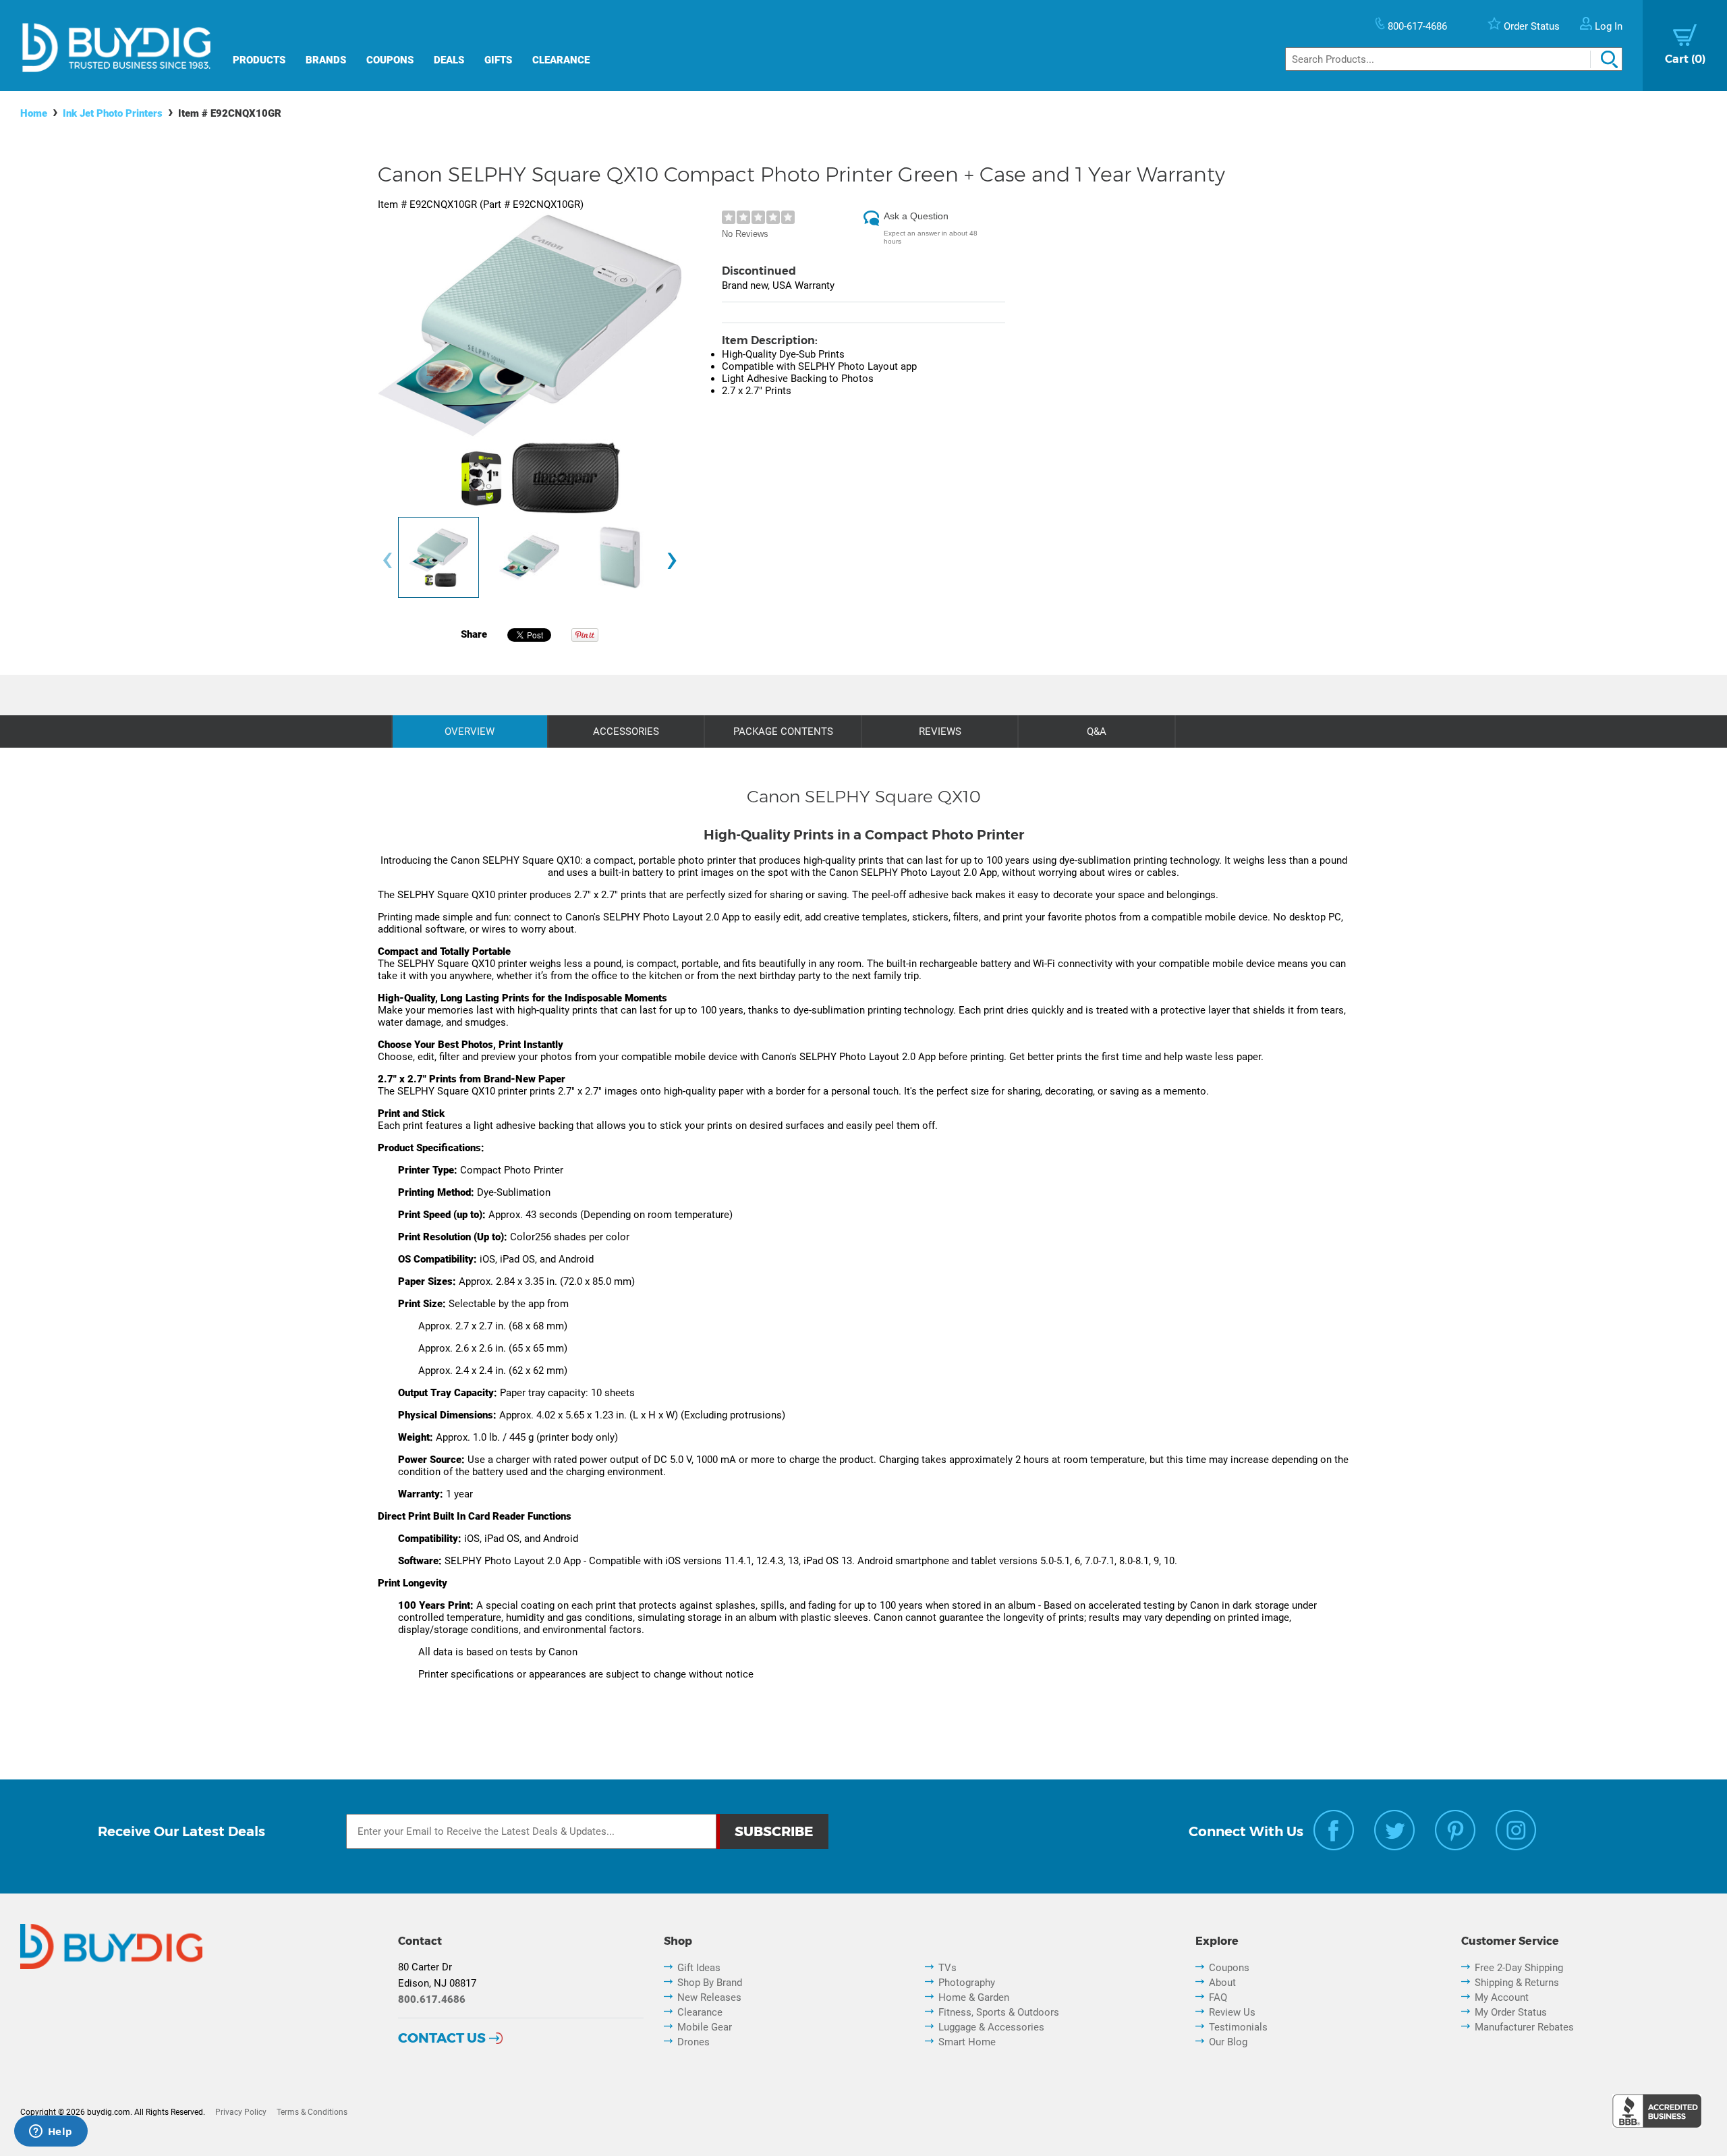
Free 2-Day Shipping (1519, 1968)
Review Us (1232, 2012)
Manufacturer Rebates (1524, 2027)
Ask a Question (916, 216)
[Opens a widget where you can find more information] (51, 2132)
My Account (1502, 1997)
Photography (967, 1983)
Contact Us (442, 2038)
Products (259, 60)
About (1222, 1983)
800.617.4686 (432, 1999)
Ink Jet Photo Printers (113, 113)
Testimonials (1238, 2027)
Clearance (561, 60)
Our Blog (1228, 2042)
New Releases (709, 1997)
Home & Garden (974, 1997)
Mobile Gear (705, 2027)
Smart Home (967, 2042)
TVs (947, 1968)
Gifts (498, 60)
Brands (326, 60)
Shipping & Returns (1517, 1983)
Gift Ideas (699, 1968)
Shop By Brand (710, 1983)
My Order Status (1511, 2012)
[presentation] (387, 560)
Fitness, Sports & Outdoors (999, 2012)
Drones (693, 2042)
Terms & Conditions (312, 2112)
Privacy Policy (241, 2112)
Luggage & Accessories (991, 2027)
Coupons (390, 60)
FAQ (1218, 1997)
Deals (449, 60)
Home (34, 113)
